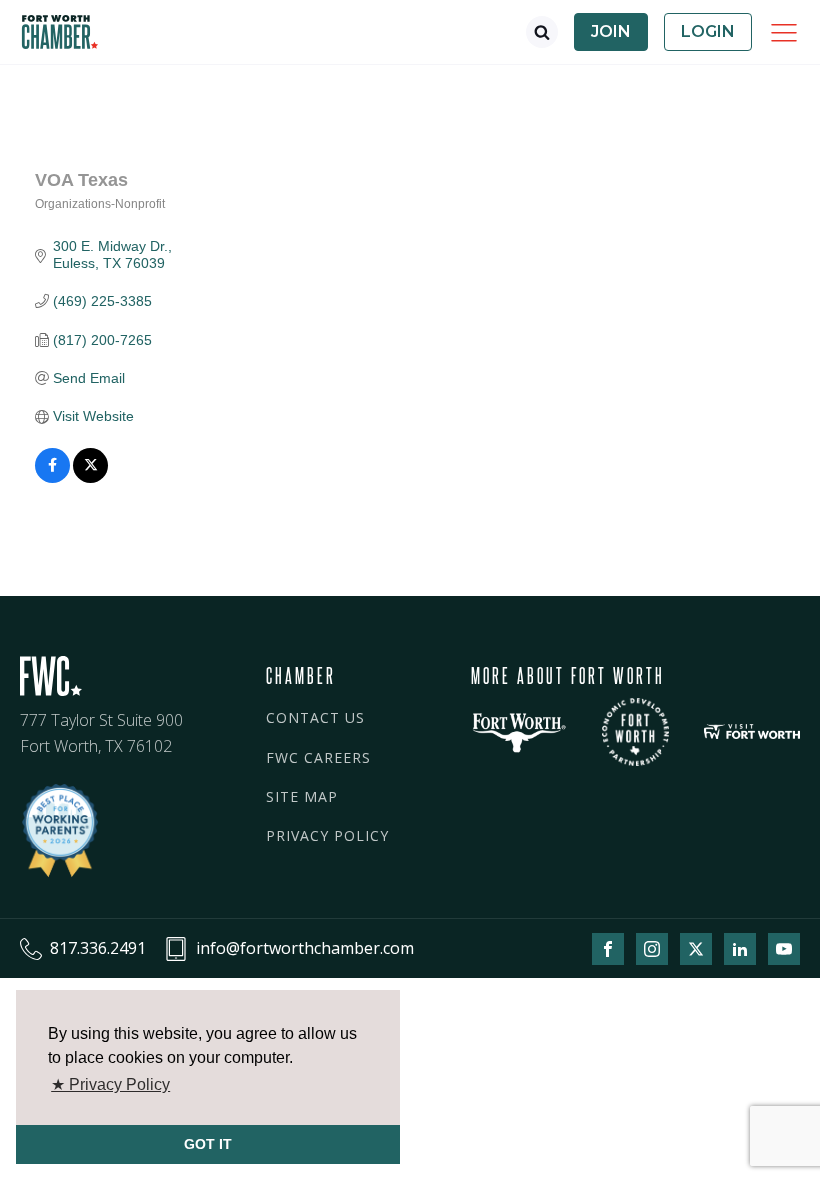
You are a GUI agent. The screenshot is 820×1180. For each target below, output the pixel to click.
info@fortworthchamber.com (305, 948)
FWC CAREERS (318, 757)
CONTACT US (315, 717)
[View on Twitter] (90, 478)
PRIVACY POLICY (327, 835)
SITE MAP (302, 796)
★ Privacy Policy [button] (110, 1084)
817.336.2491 (98, 948)
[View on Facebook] (52, 478)
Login (708, 31)
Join (611, 31)
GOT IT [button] (208, 1144)
